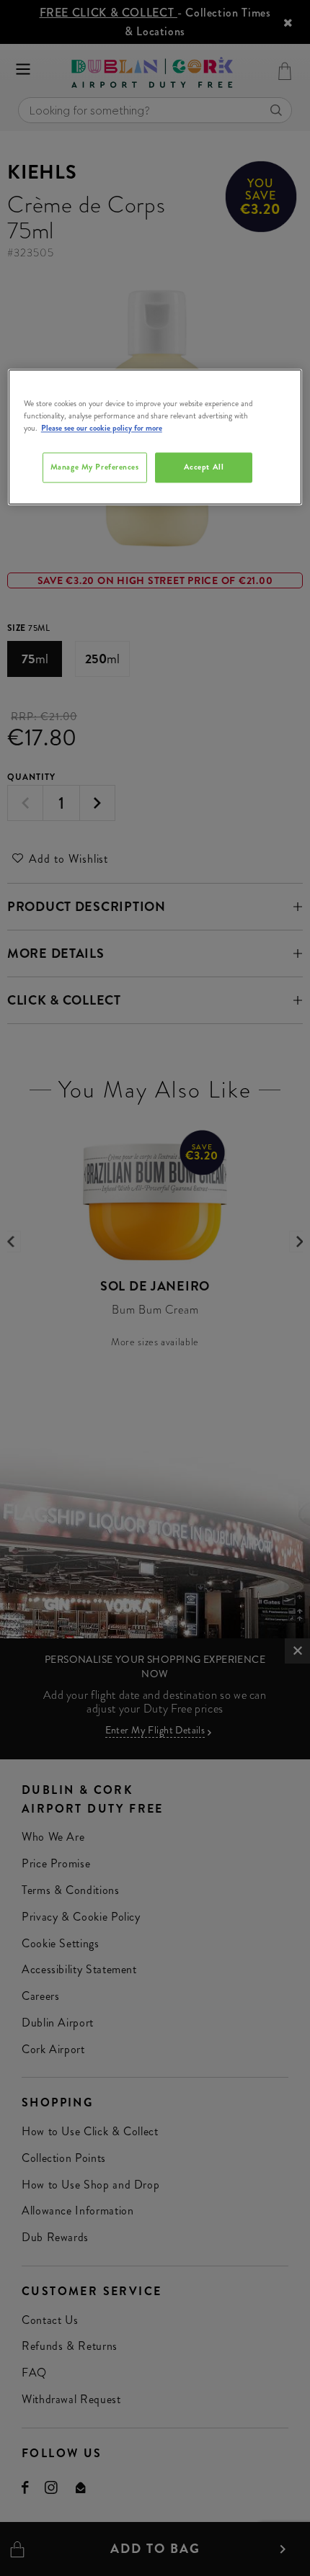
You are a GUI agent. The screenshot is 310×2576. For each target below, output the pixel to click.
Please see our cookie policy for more (102, 428)
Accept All (204, 467)
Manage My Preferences (95, 467)
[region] (155, 437)
